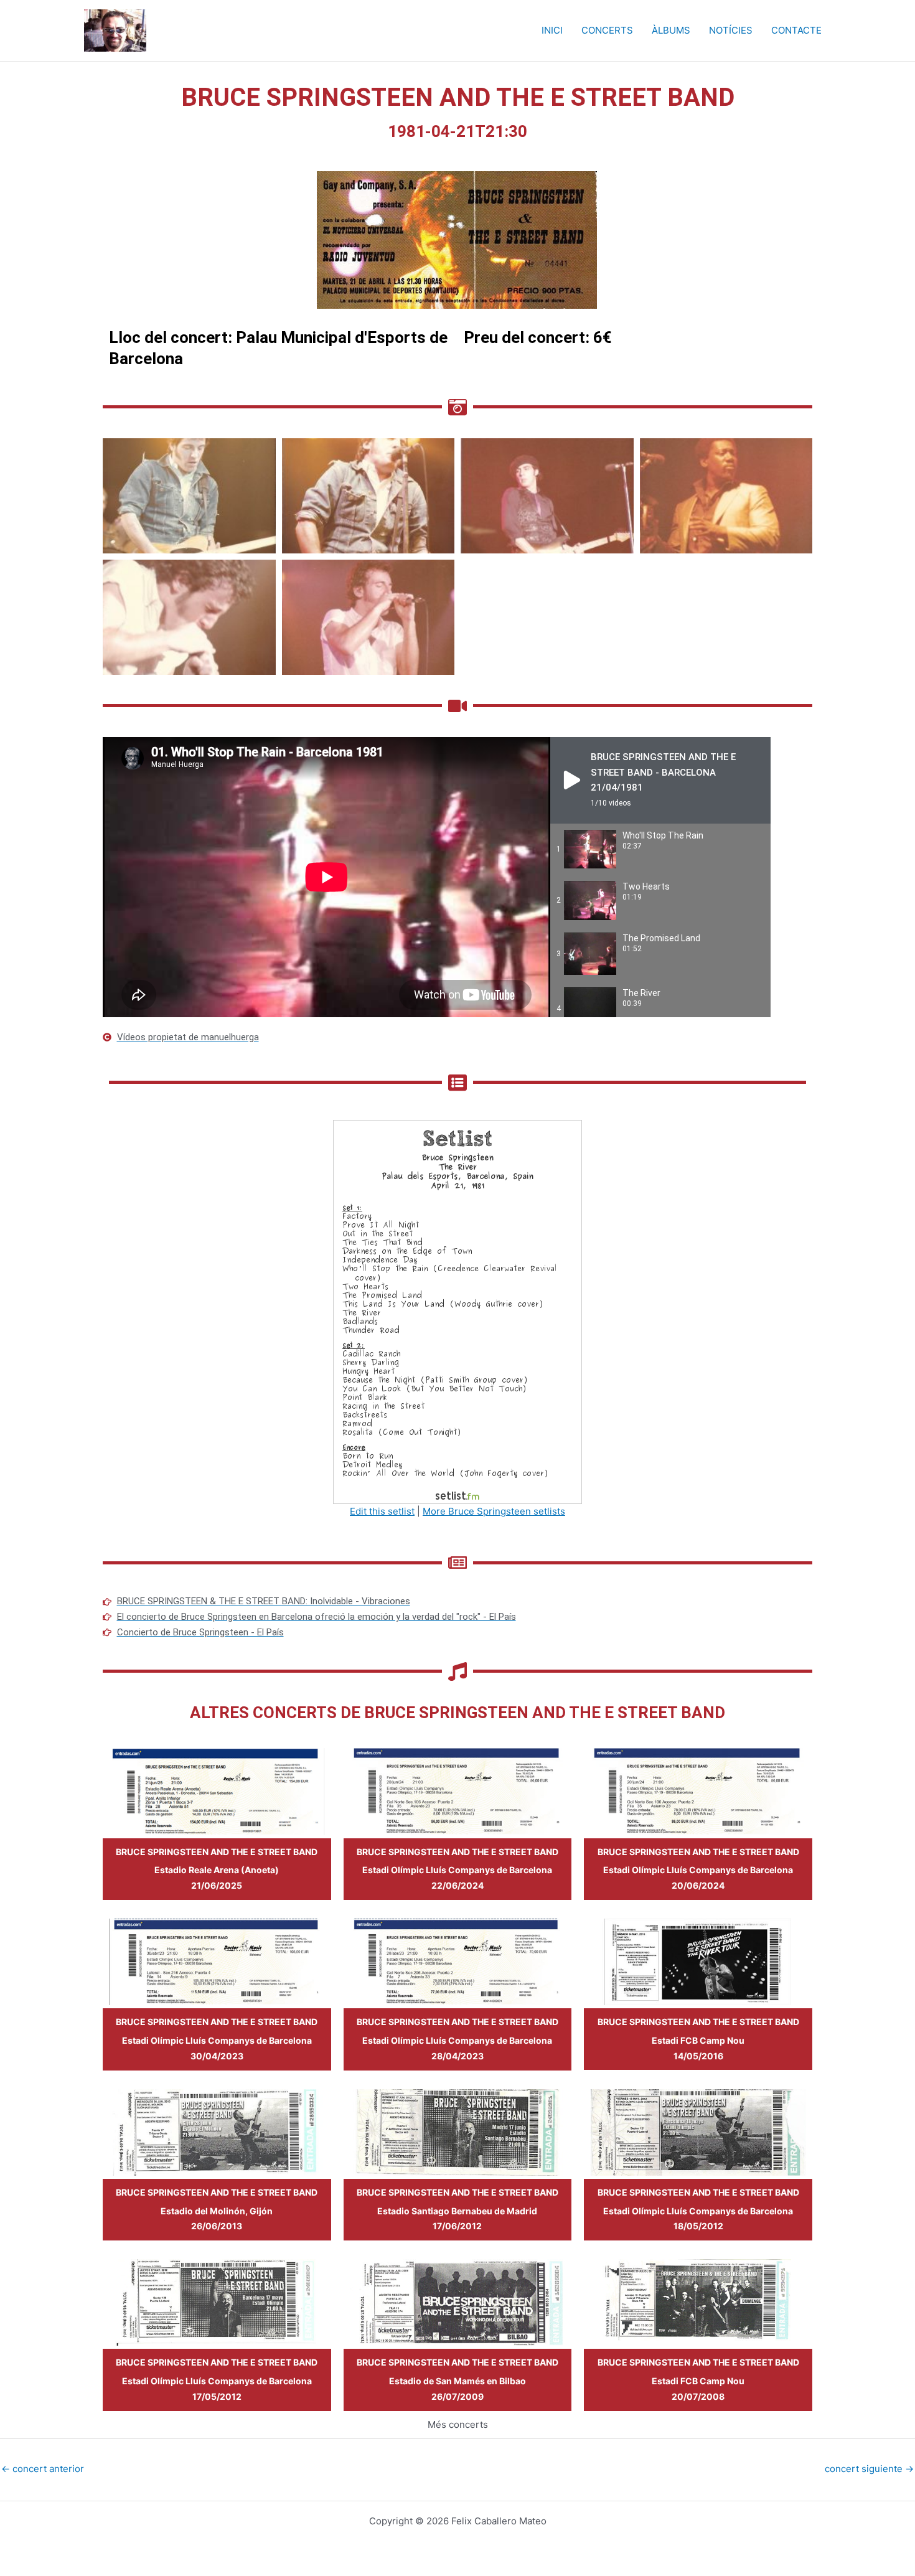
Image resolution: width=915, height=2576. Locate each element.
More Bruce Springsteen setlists (494, 1511)
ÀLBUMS (671, 30)
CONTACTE (796, 30)
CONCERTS (607, 30)
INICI (552, 30)
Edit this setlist (382, 1511)
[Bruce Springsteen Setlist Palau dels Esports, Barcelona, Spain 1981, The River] (457, 1311)
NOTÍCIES (731, 30)
